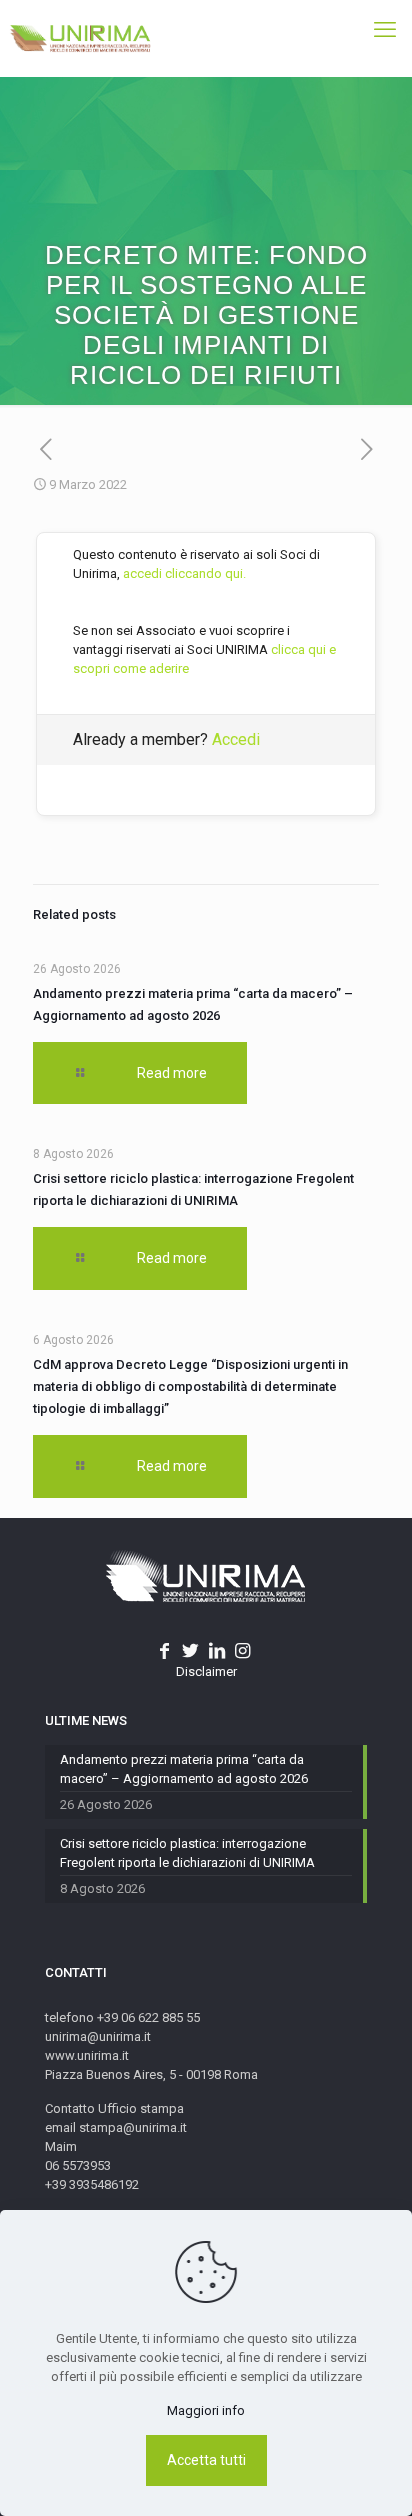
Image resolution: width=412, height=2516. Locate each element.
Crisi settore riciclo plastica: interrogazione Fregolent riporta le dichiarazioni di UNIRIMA (187, 1853)
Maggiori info (206, 2410)
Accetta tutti (206, 2460)
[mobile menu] (385, 30)
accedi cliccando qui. (184, 573)
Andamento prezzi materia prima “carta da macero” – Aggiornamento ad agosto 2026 (184, 1769)
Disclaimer (206, 1671)
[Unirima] (80, 38)
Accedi (236, 739)
